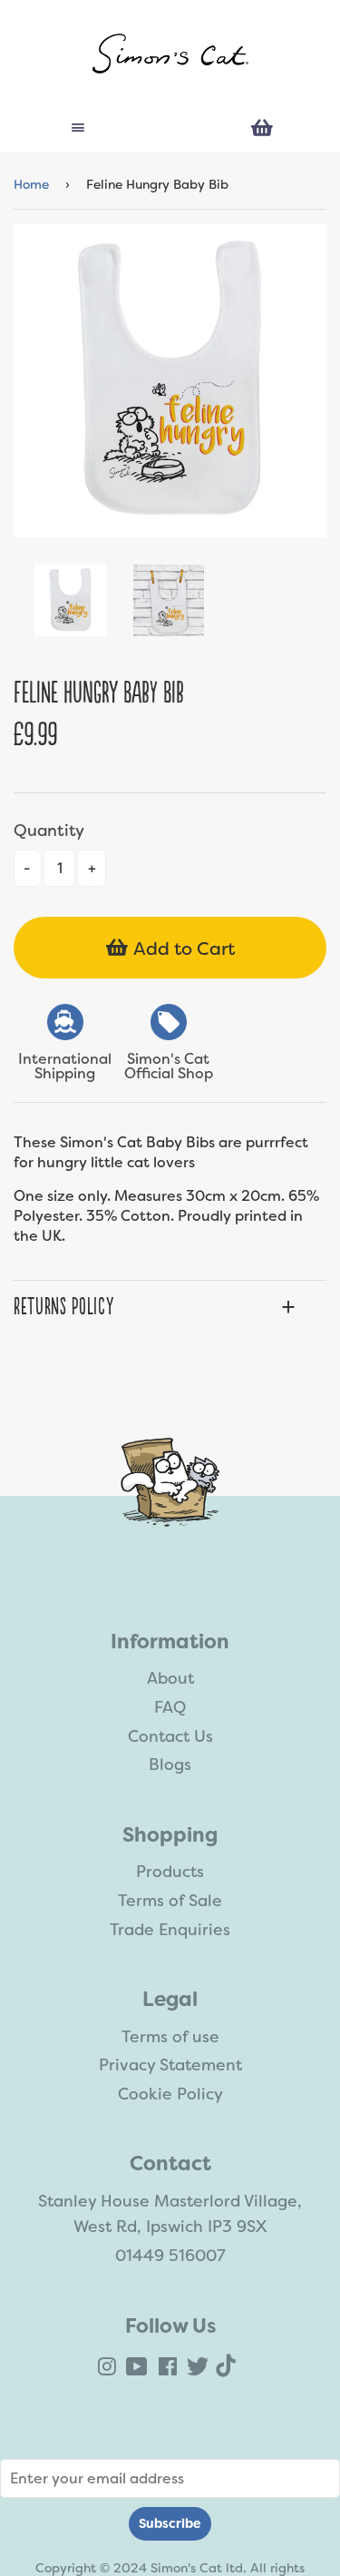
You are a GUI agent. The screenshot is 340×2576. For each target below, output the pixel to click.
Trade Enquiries (170, 1930)
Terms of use (170, 2037)
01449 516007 (170, 2256)
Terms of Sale (170, 1901)
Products (170, 1872)
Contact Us (170, 1736)
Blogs (170, 1765)
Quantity (49, 831)
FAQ (170, 1707)
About (170, 1678)
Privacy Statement (170, 2065)
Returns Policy (63, 1307)
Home (31, 184)
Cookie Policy (170, 2094)
